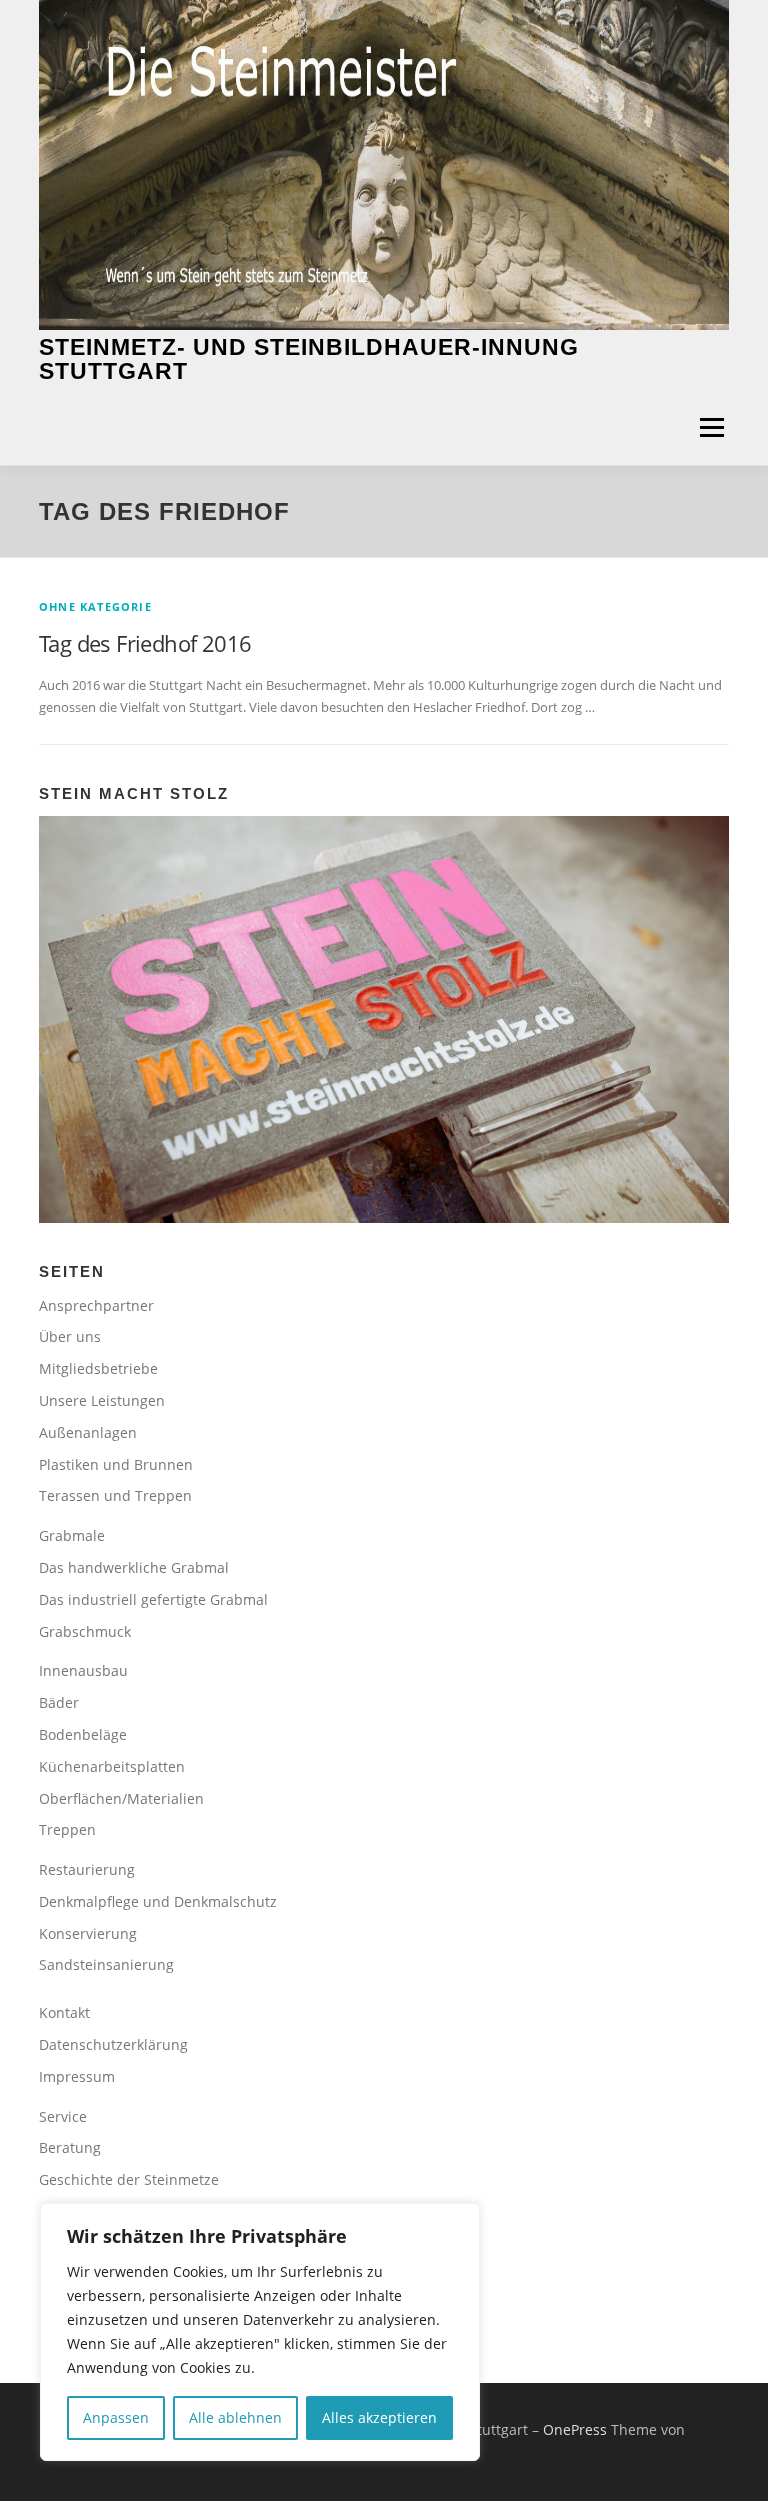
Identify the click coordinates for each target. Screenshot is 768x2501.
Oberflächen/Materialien (121, 1798)
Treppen (67, 1829)
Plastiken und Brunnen (116, 1464)
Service (63, 2116)
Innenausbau (83, 1670)
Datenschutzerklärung (113, 2044)
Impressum (77, 2076)
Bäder (59, 1702)
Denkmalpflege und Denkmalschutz (158, 1901)
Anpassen (116, 2417)
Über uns (70, 1336)
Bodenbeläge (83, 1734)
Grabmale (72, 1535)
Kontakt (64, 2012)
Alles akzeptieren (379, 2417)
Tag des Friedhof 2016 (145, 643)
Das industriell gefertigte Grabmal (153, 1599)
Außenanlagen (88, 1432)
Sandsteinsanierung (106, 1964)
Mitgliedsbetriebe (98, 1368)
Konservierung (88, 1933)
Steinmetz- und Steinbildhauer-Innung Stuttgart (309, 359)
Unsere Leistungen (102, 1400)
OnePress (575, 2429)
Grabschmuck (85, 1631)
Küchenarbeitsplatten (112, 1766)
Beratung (70, 2147)
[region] (260, 2332)
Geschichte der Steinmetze (129, 2179)
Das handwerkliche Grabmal (134, 1567)
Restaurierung (87, 1869)
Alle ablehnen (235, 2417)
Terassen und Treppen (115, 1495)
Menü (711, 427)
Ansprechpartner (96, 1305)
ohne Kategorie (95, 606)
